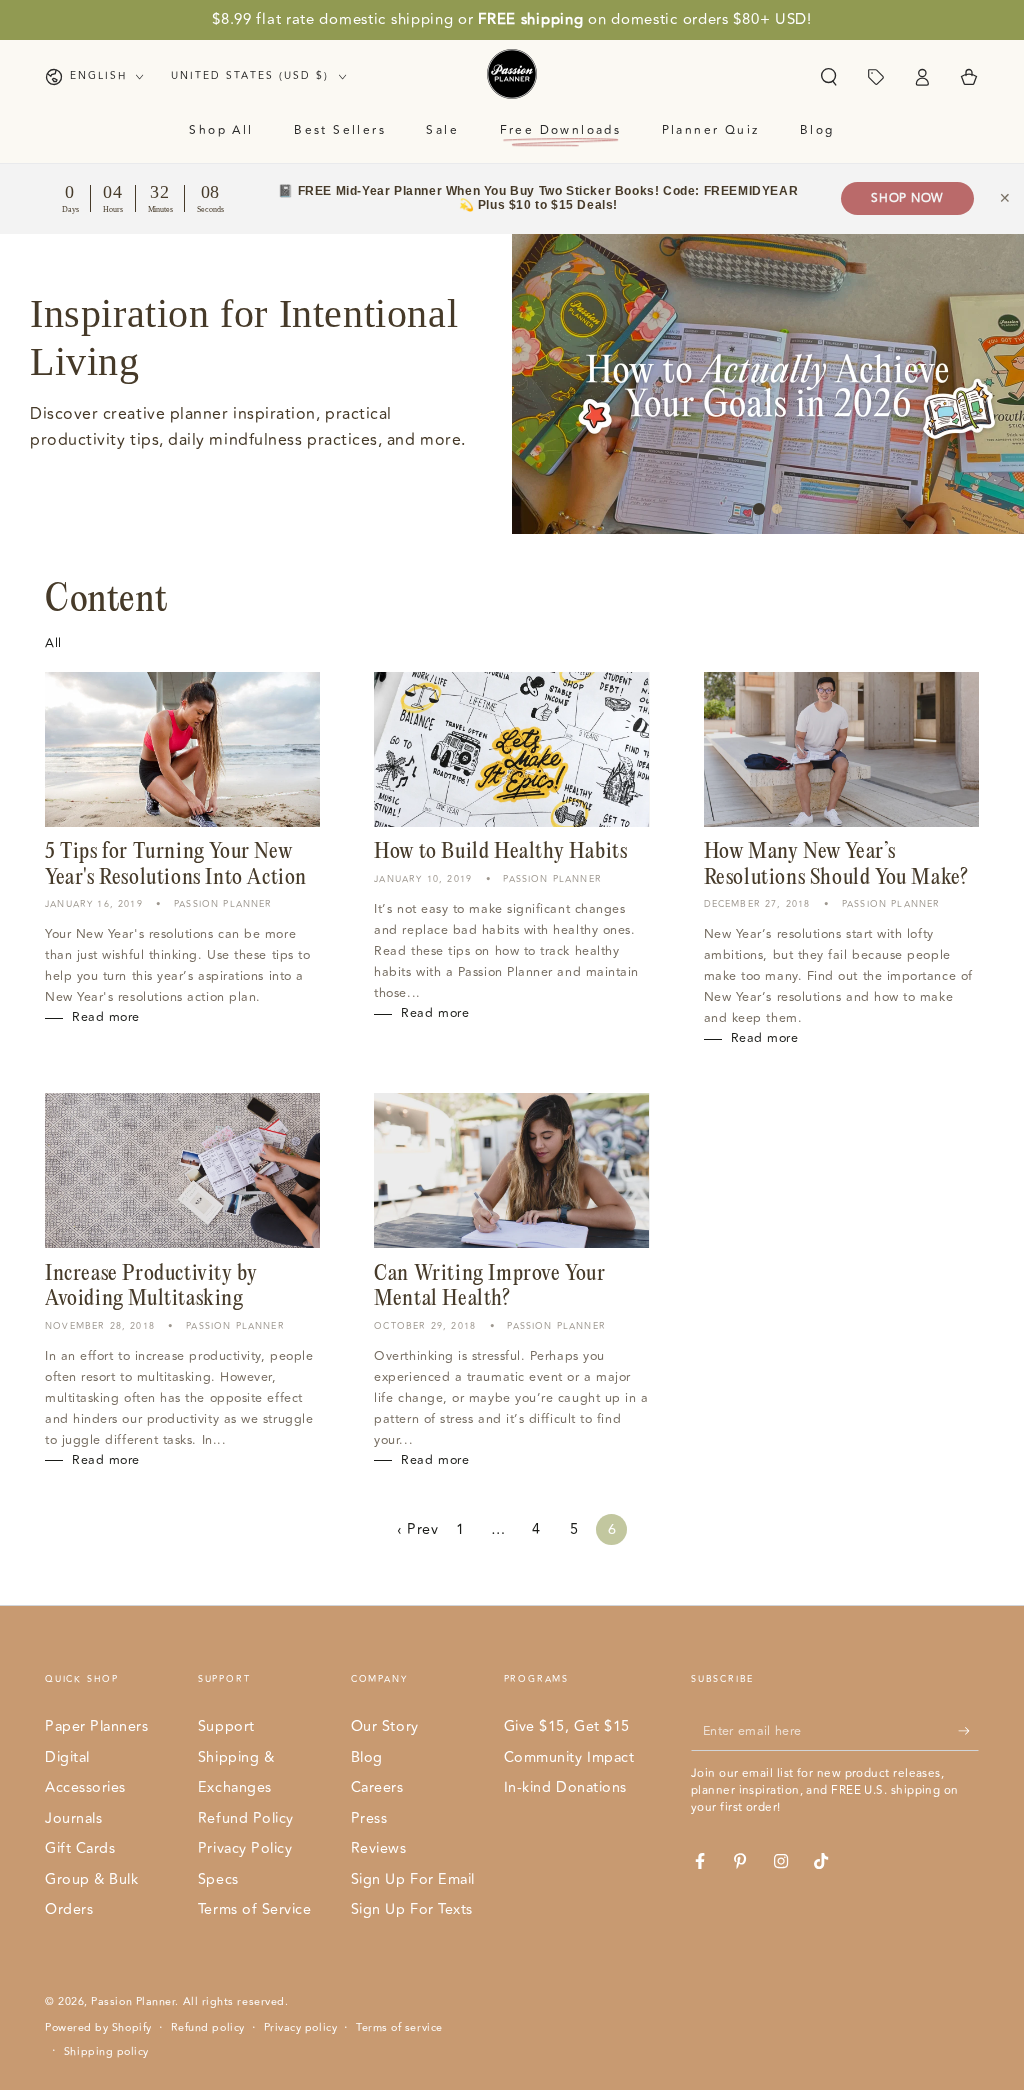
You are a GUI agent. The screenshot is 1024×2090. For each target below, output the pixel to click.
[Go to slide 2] (777, 509)
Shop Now (907, 198)
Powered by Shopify (98, 2028)
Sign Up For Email (413, 1879)
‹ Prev (417, 1529)
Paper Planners (97, 1726)
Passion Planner (133, 2001)
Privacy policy (301, 2028)
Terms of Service (255, 1909)
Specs (218, 1879)
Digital (67, 1757)
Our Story (385, 1726)
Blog (367, 1757)
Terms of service (399, 2028)
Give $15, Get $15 (567, 1726)
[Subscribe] (968, 1731)
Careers (377, 1787)
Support (226, 1726)
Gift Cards (80, 1848)
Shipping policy (106, 2052)
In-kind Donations (565, 1787)
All (53, 643)
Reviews (379, 1848)
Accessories (85, 1787)
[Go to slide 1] (759, 509)
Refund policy (208, 2028)
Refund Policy (246, 1818)
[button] (828, 77)
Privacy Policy (245, 1848)
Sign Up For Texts (412, 1909)
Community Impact (569, 1757)
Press (369, 1818)
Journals (73, 1818)
